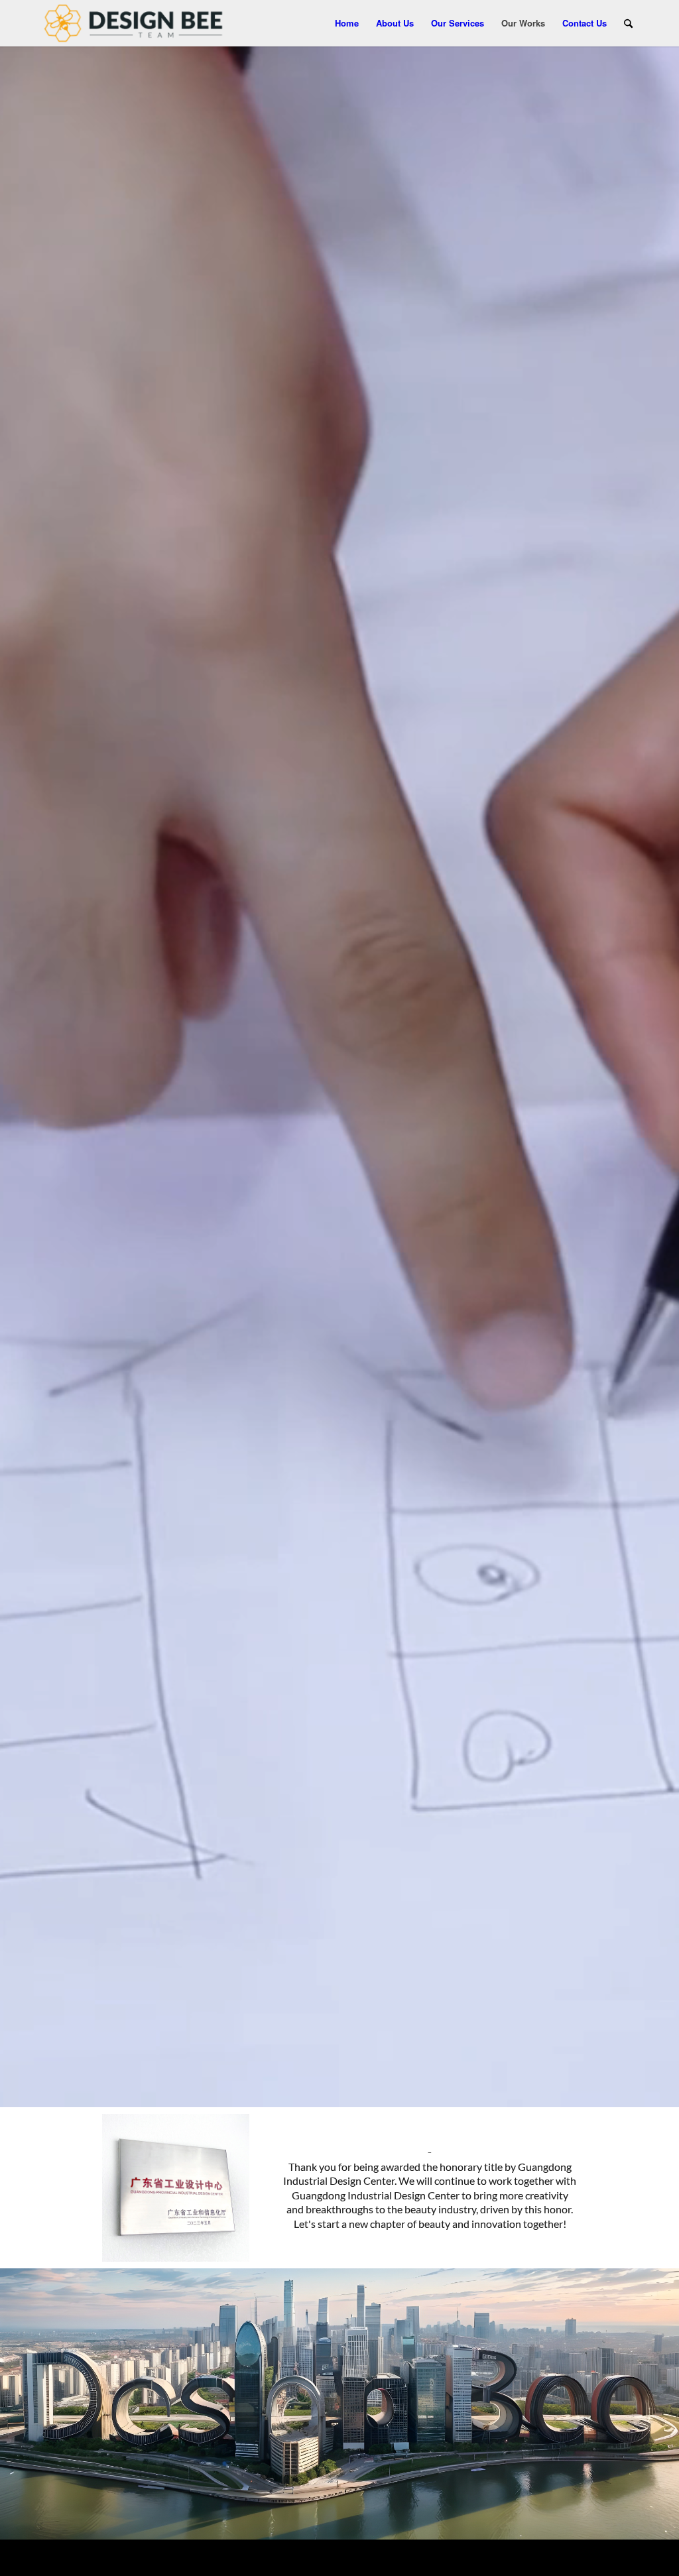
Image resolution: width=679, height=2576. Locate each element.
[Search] (628, 23)
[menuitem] (347, 23)
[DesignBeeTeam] (133, 23)
